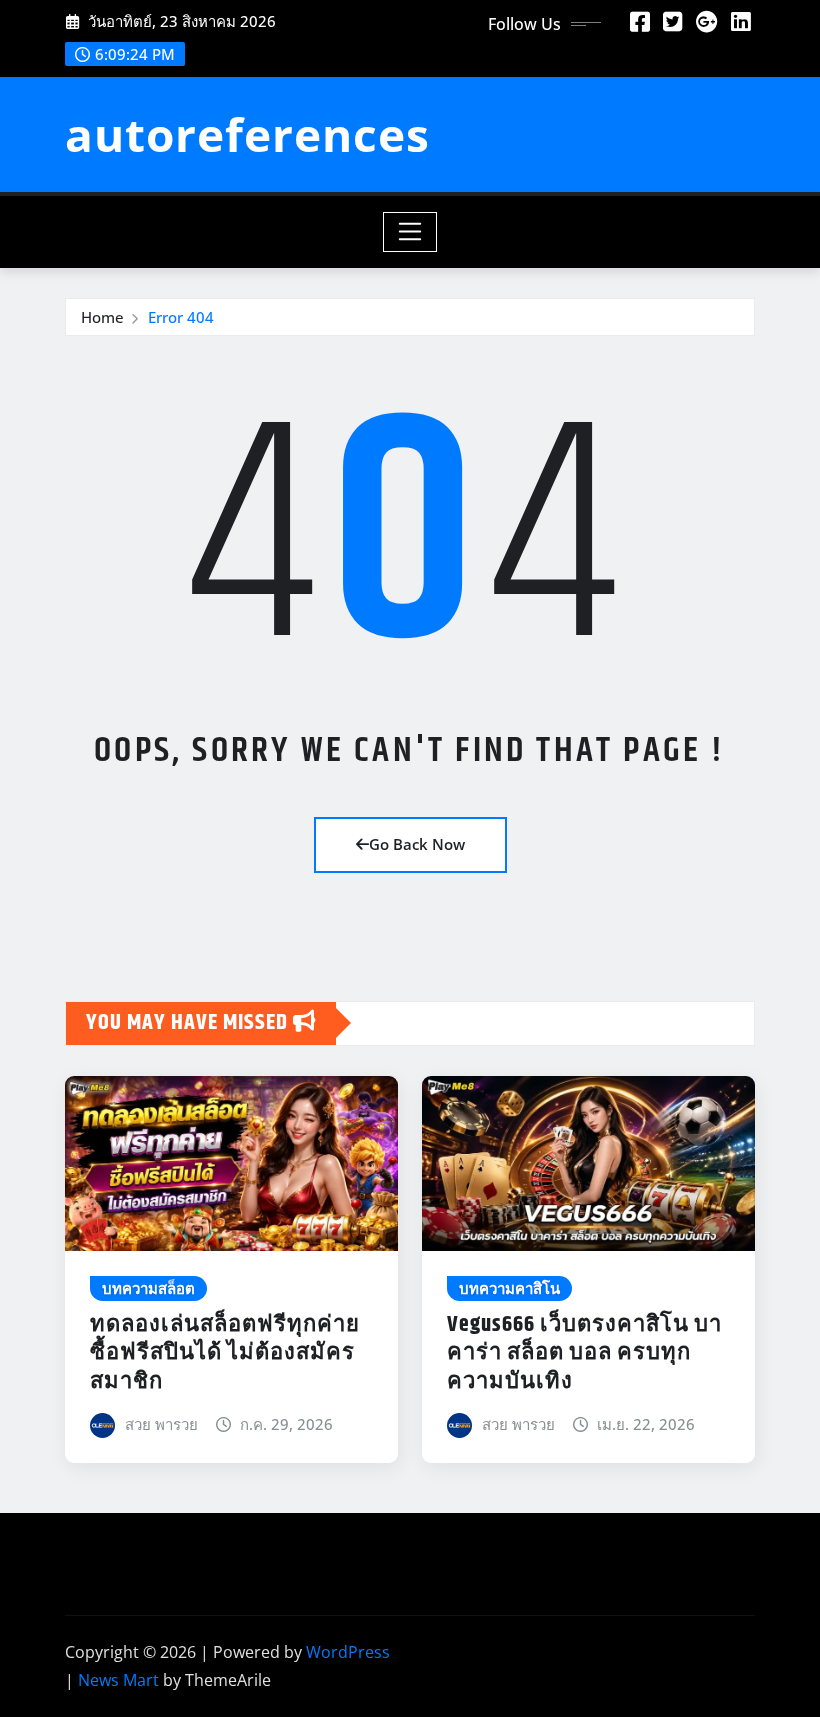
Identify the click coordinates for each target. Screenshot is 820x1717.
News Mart (118, 1680)
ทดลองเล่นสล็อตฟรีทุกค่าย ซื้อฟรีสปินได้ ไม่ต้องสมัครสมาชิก (225, 1353)
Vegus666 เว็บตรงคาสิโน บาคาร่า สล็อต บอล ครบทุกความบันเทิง (584, 1353)
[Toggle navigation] (410, 232)
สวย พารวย (161, 1424)
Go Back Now (417, 844)
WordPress (348, 1652)
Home (102, 317)
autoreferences (247, 134)
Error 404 (181, 317)
